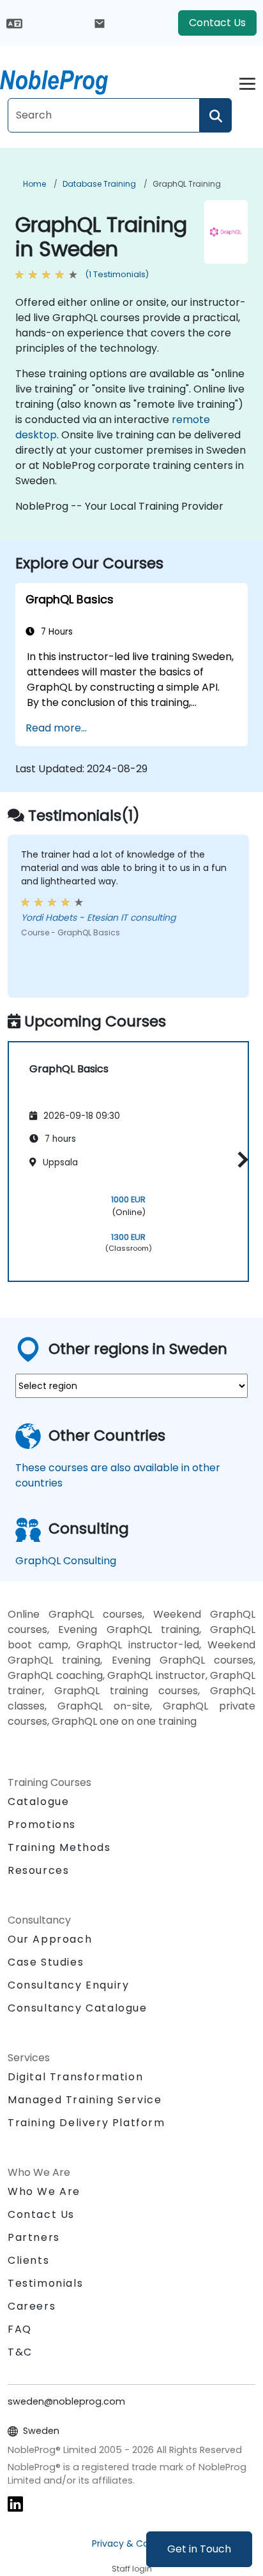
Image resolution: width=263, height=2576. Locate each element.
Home (34, 184)
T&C (20, 2352)
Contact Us (217, 23)
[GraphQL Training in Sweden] (66, 80)
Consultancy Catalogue (78, 2008)
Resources (38, 1870)
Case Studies (46, 1962)
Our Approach (50, 1939)
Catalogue (38, 1802)
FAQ (20, 2329)
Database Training (99, 184)
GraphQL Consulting (66, 1561)
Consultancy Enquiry (68, 1985)
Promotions (42, 1824)
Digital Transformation (75, 2077)
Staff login (132, 2569)
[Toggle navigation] (247, 82)
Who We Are (44, 2191)
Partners (34, 2237)
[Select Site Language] (14, 23)
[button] (240, 1159)
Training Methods (59, 1847)
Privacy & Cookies (131, 2544)
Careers (32, 2306)
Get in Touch (199, 2549)
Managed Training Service (85, 2100)
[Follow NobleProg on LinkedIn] (15, 2504)
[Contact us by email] (100, 23)
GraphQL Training (187, 184)
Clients (28, 2260)
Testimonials (45, 2283)
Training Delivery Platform (86, 2123)
